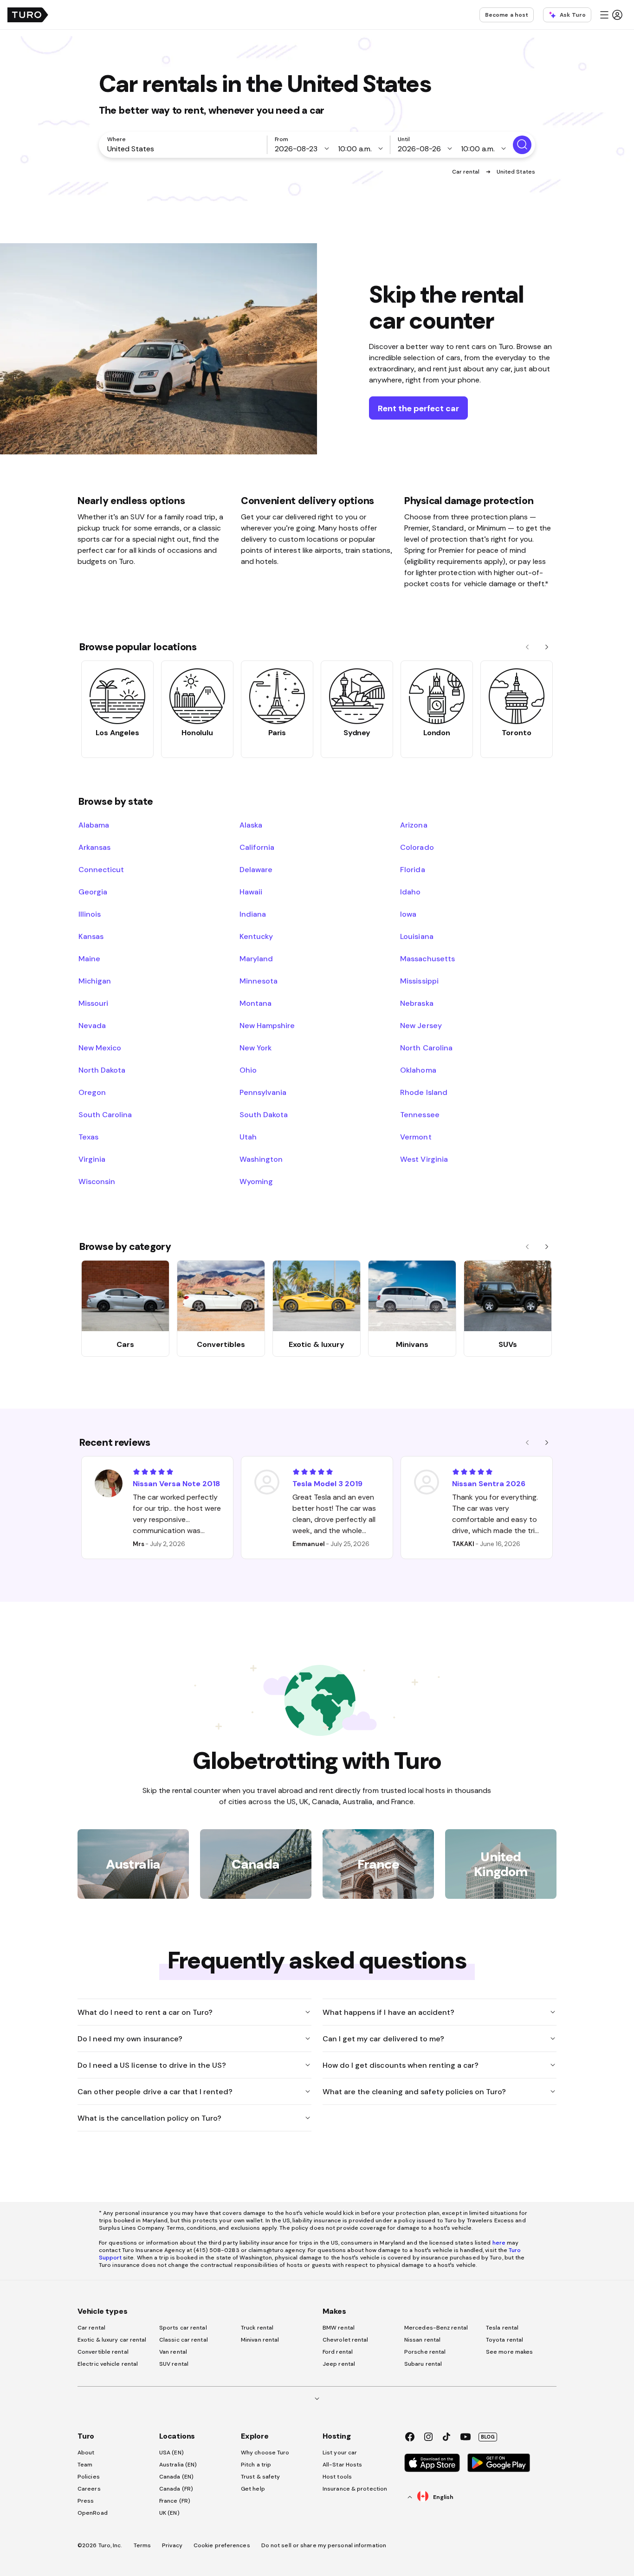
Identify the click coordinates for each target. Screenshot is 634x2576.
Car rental (467, 172)
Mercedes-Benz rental (436, 2328)
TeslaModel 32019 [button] (327, 1483)
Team (85, 2465)
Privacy (172, 2545)
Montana (256, 1003)
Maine (89, 958)
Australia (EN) (178, 2465)
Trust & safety (260, 2477)
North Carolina (426, 1048)
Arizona (414, 825)
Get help (253, 2489)
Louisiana (417, 936)
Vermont (416, 1137)
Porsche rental (425, 2352)
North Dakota (102, 1070)
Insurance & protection (355, 2489)
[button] (611, 15)
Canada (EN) (176, 2477)
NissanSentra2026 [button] (489, 1483)
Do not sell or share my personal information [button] (324, 2545)
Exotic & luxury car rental (112, 2340)
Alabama (94, 825)
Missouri (93, 1003)
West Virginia (424, 1159)
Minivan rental (260, 2340)
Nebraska (417, 1003)
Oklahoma (418, 1070)
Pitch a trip (256, 2465)
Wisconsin (97, 1181)
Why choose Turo (265, 2453)
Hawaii (251, 892)
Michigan (95, 981)
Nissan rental (422, 2340)
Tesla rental (502, 2328)
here (499, 2243)
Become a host (507, 15)
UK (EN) (169, 2513)
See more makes (509, 2352)
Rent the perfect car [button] (418, 408)
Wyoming (256, 1181)
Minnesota (259, 981)
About (86, 2453)
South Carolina (105, 1114)
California (257, 847)
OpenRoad (93, 2513)
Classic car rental (184, 2340)
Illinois (90, 914)
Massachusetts (427, 958)
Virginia (92, 1159)
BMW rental (339, 2328)
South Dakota (264, 1114)
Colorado (417, 847)
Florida (412, 869)
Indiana (253, 914)
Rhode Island (424, 1092)
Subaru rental (423, 2364)
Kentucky (256, 936)
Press (86, 2501)
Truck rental (257, 2328)
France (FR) (175, 2501)
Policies (89, 2477)
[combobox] (185, 149)
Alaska (251, 825)
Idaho (410, 892)
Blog (488, 2437)
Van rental (173, 2352)
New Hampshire (267, 1025)
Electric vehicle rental (108, 2364)
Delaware (256, 869)
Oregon (92, 1092)
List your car (340, 2453)
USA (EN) (171, 2453)
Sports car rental (183, 2328)
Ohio (248, 1070)
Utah (248, 1137)
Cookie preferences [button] (222, 2545)
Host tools (337, 2477)
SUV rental (174, 2364)
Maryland (256, 958)
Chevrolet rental (346, 2340)
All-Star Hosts (342, 2465)
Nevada (92, 1025)
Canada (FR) (176, 2489)
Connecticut (101, 869)
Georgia (93, 892)
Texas (88, 1137)
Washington (261, 1159)
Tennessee (420, 1114)
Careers (89, 2489)
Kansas (91, 936)
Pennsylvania (263, 1092)
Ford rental (338, 2352)
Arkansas (94, 847)
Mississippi (419, 981)
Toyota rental (505, 2340)
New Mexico (100, 1048)
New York (256, 1048)
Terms (142, 2545)
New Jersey (421, 1025)
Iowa (408, 914)
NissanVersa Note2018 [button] (176, 1483)
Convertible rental (103, 2352)
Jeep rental (339, 2364)
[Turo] (28, 15)
